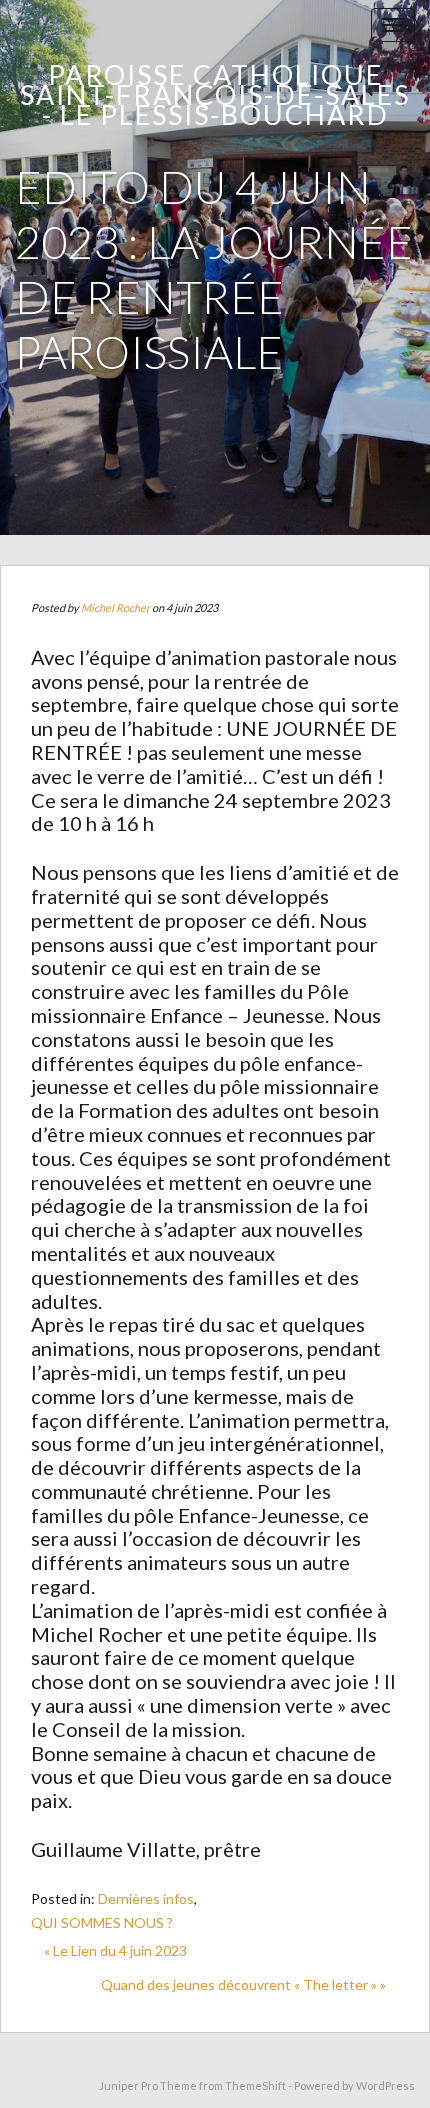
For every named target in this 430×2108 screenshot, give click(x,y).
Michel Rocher (115, 607)
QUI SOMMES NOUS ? (102, 1922)
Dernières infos (146, 1898)
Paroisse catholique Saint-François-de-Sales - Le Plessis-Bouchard (215, 94)
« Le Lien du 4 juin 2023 (115, 1950)
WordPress (385, 2085)
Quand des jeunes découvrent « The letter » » (243, 1984)
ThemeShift (255, 2085)
